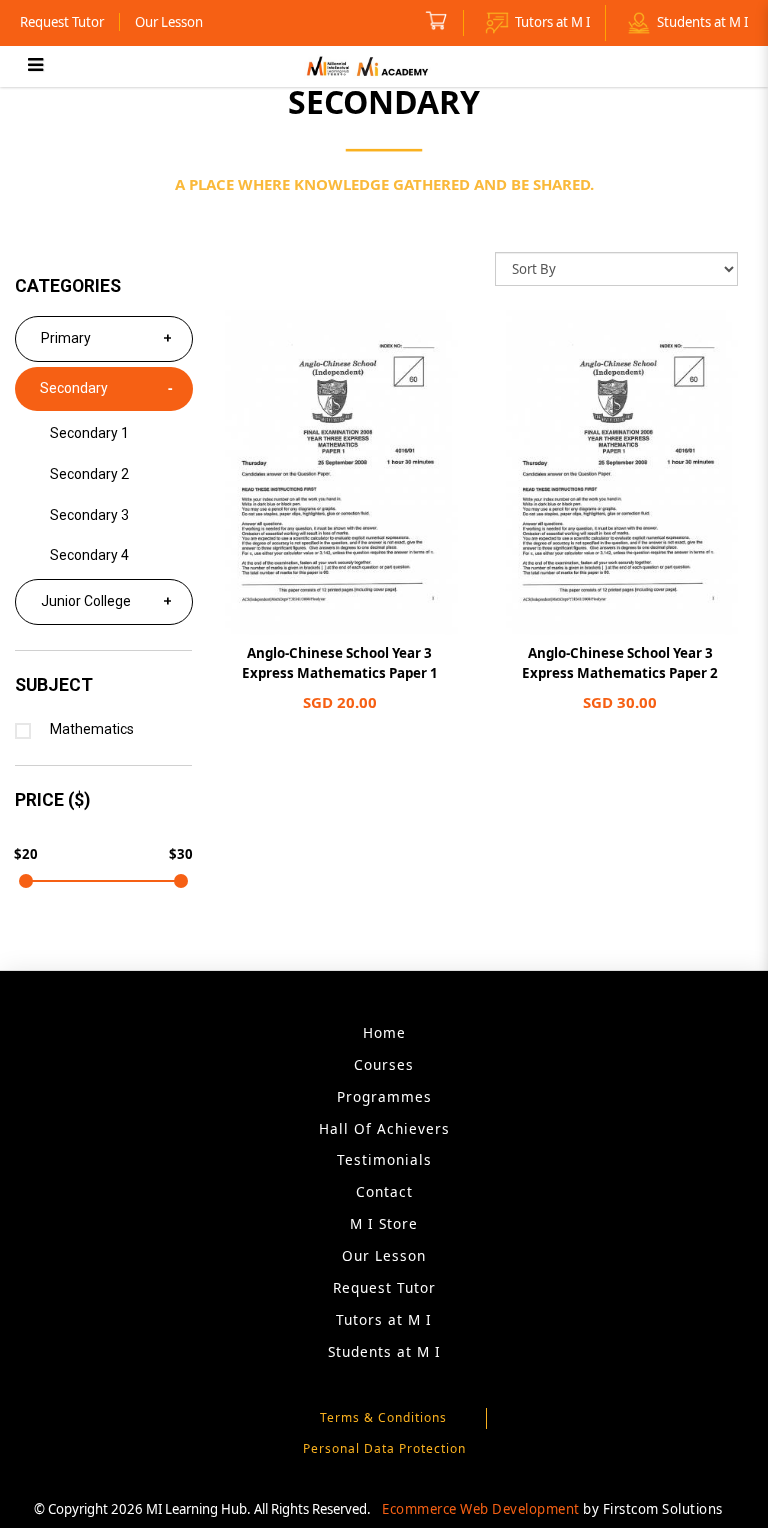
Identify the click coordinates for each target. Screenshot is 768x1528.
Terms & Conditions (383, 1417)
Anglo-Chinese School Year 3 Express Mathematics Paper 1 (340, 663)
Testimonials (384, 1159)
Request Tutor (62, 22)
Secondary (74, 388)
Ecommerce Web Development (481, 1509)
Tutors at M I (552, 22)
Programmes (384, 1096)
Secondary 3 (89, 515)
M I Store (384, 1223)
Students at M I (702, 22)
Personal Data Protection (384, 1448)
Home (384, 1032)
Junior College (86, 601)
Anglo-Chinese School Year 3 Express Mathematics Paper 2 (620, 663)
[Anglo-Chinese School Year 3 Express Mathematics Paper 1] (340, 472)
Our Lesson (169, 22)
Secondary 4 (89, 555)
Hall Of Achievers (384, 1128)
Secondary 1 (89, 433)
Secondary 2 (89, 474)
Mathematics (92, 729)
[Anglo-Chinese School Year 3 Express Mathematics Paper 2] (621, 472)
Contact (384, 1191)
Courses (384, 1064)
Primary (66, 338)
